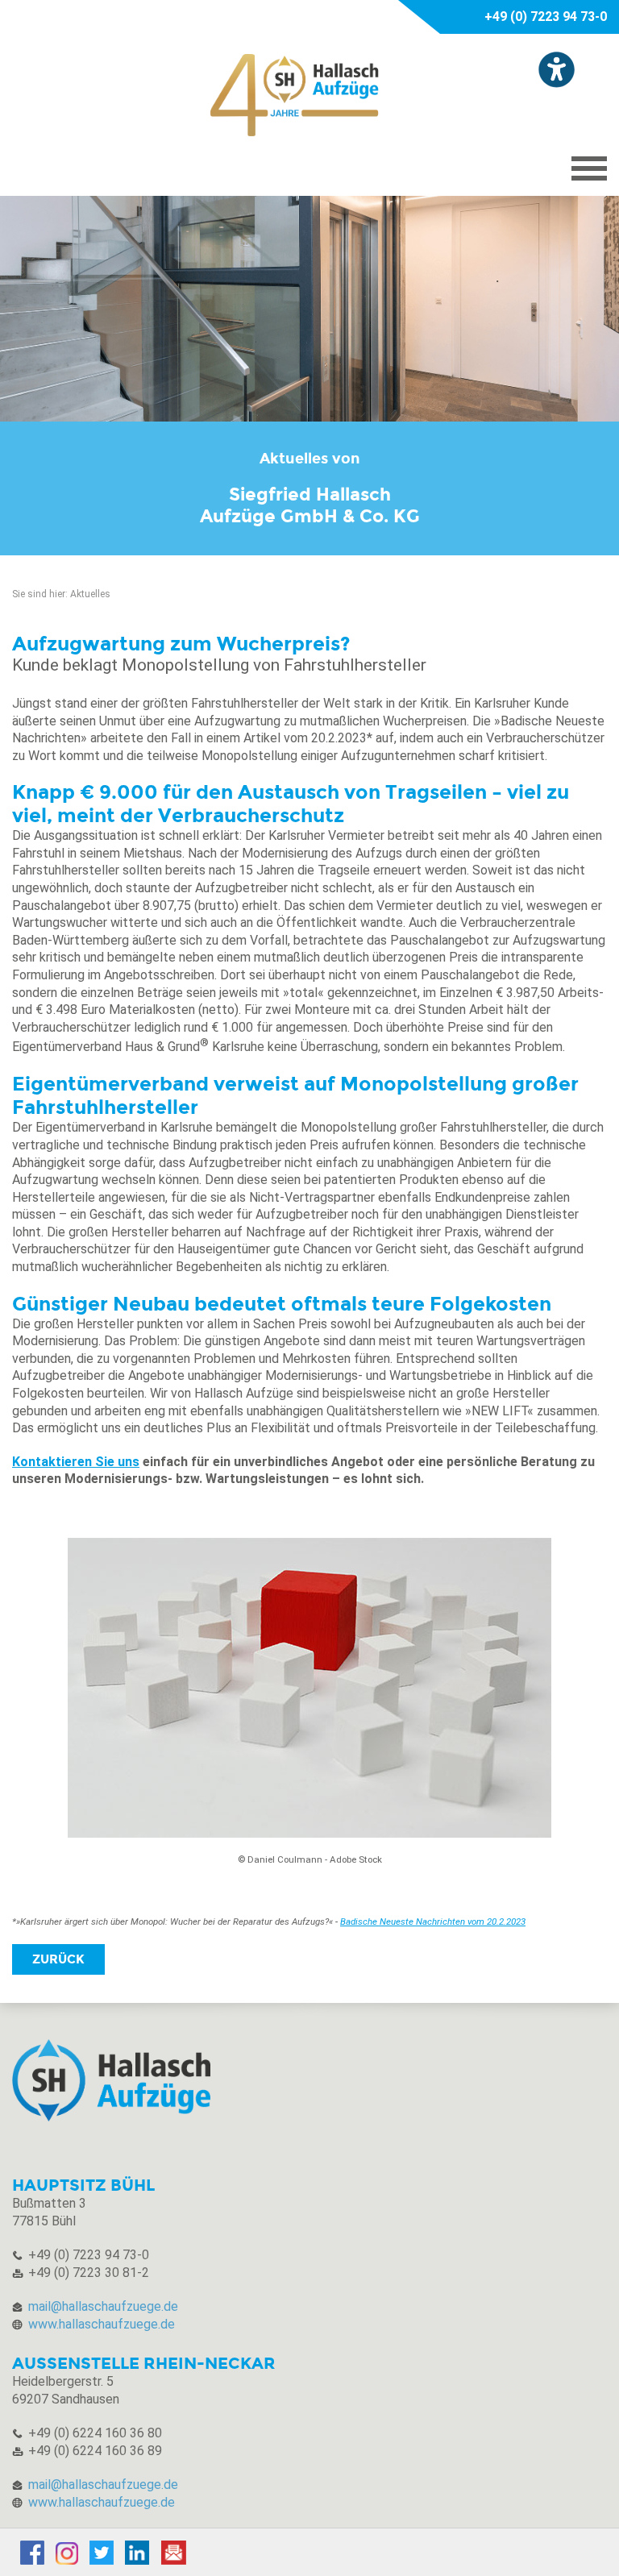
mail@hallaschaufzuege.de (103, 2306)
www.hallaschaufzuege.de (102, 2324)
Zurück (58, 1959)
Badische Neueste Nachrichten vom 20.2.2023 (433, 1922)
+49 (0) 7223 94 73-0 (546, 17)
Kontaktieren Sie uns (76, 1462)
